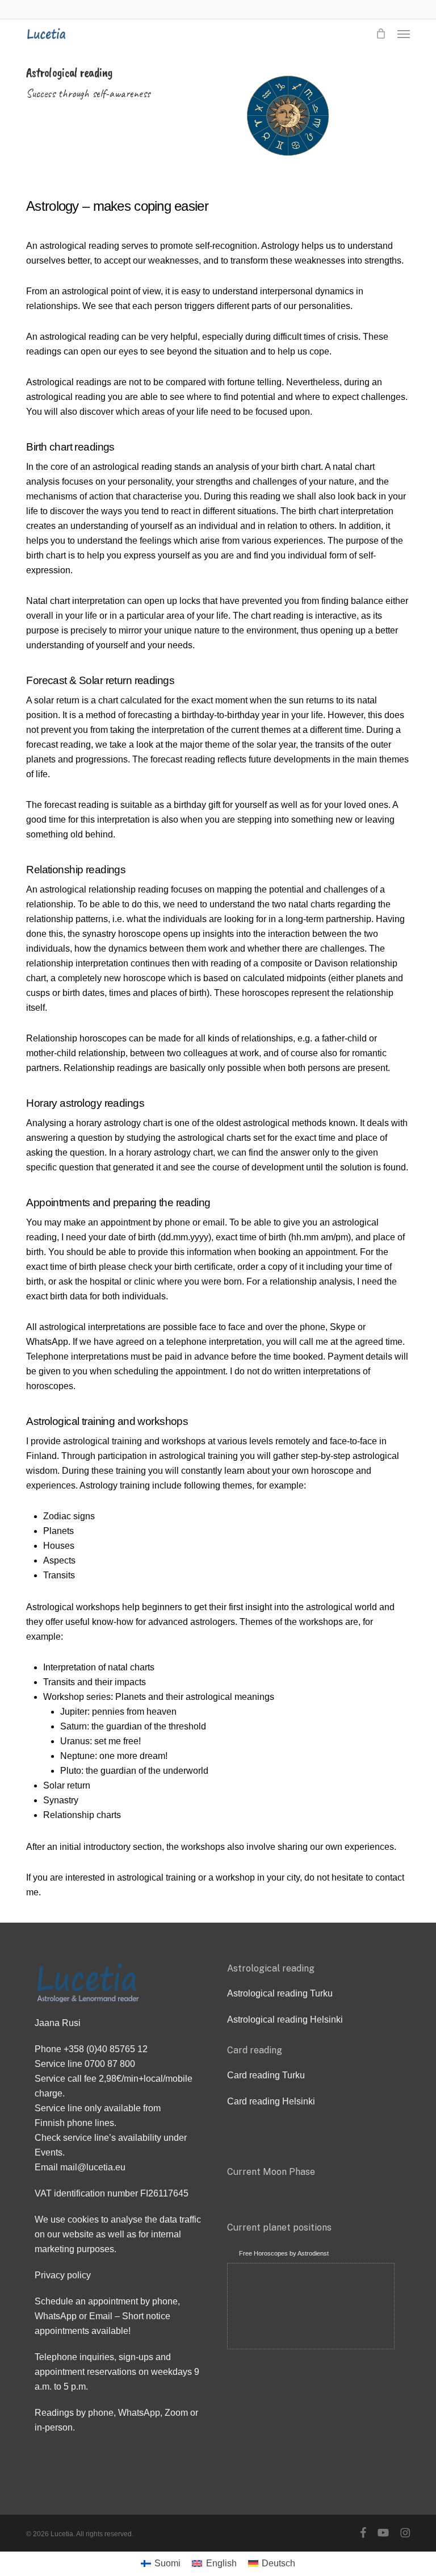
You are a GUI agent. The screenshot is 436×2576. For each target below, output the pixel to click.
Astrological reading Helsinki (285, 2019)
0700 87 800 (110, 2064)
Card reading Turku (266, 2075)
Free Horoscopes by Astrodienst (284, 2253)
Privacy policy (63, 2275)
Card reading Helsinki (271, 2101)
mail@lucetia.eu (93, 2167)
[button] (404, 34)
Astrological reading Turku (280, 1993)
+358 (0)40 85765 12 (106, 2049)
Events (49, 2152)
